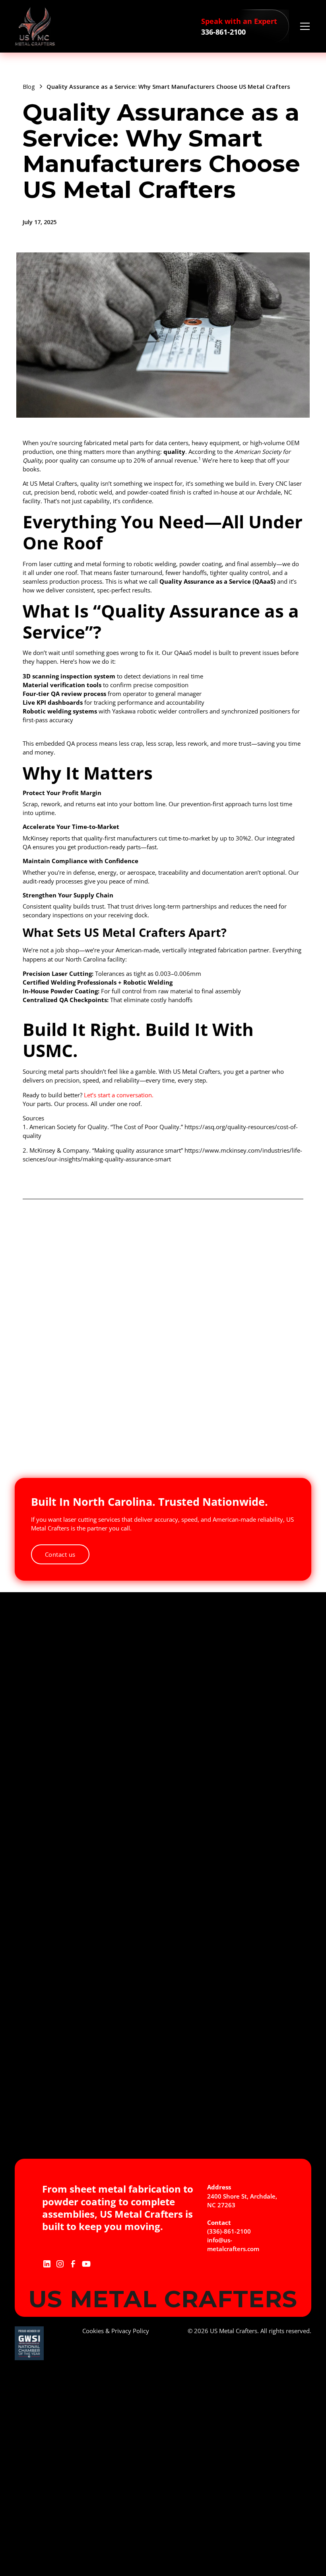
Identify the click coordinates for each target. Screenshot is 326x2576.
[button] (304, 26)
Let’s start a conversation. (119, 1095)
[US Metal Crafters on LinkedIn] (47, 2263)
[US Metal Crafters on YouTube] (86, 2263)
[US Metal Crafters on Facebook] (73, 2263)
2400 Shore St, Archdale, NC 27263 (242, 2201)
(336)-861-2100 (229, 2231)
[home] (35, 26)
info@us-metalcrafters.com (233, 2244)
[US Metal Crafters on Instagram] (60, 2263)
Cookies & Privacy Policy (116, 2331)
